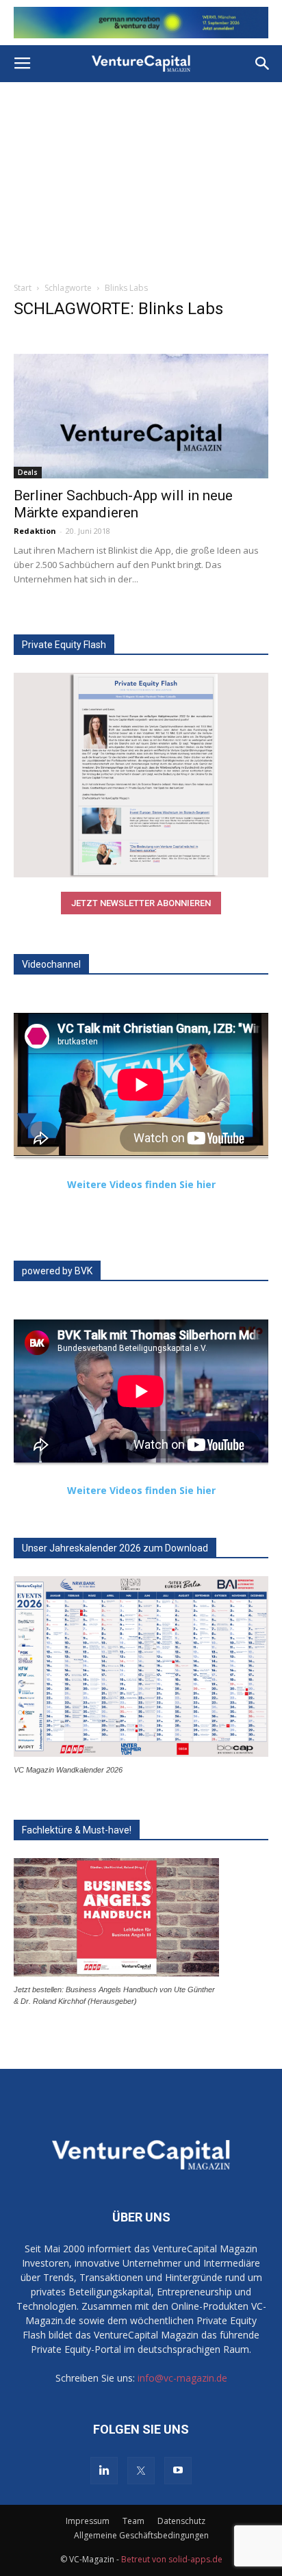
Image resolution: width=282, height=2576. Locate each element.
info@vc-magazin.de (182, 2378)
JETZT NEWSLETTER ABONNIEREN (141, 903)
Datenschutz (181, 2521)
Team (133, 2521)
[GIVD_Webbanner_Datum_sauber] (141, 23)
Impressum (88, 2521)
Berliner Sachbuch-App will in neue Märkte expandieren (123, 504)
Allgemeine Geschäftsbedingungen (141, 2535)
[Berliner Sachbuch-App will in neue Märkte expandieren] (141, 416)
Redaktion (35, 531)
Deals (28, 472)
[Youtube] (178, 2471)
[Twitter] (141, 2471)
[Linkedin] (104, 2471)
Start (23, 288)
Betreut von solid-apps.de (172, 2559)
